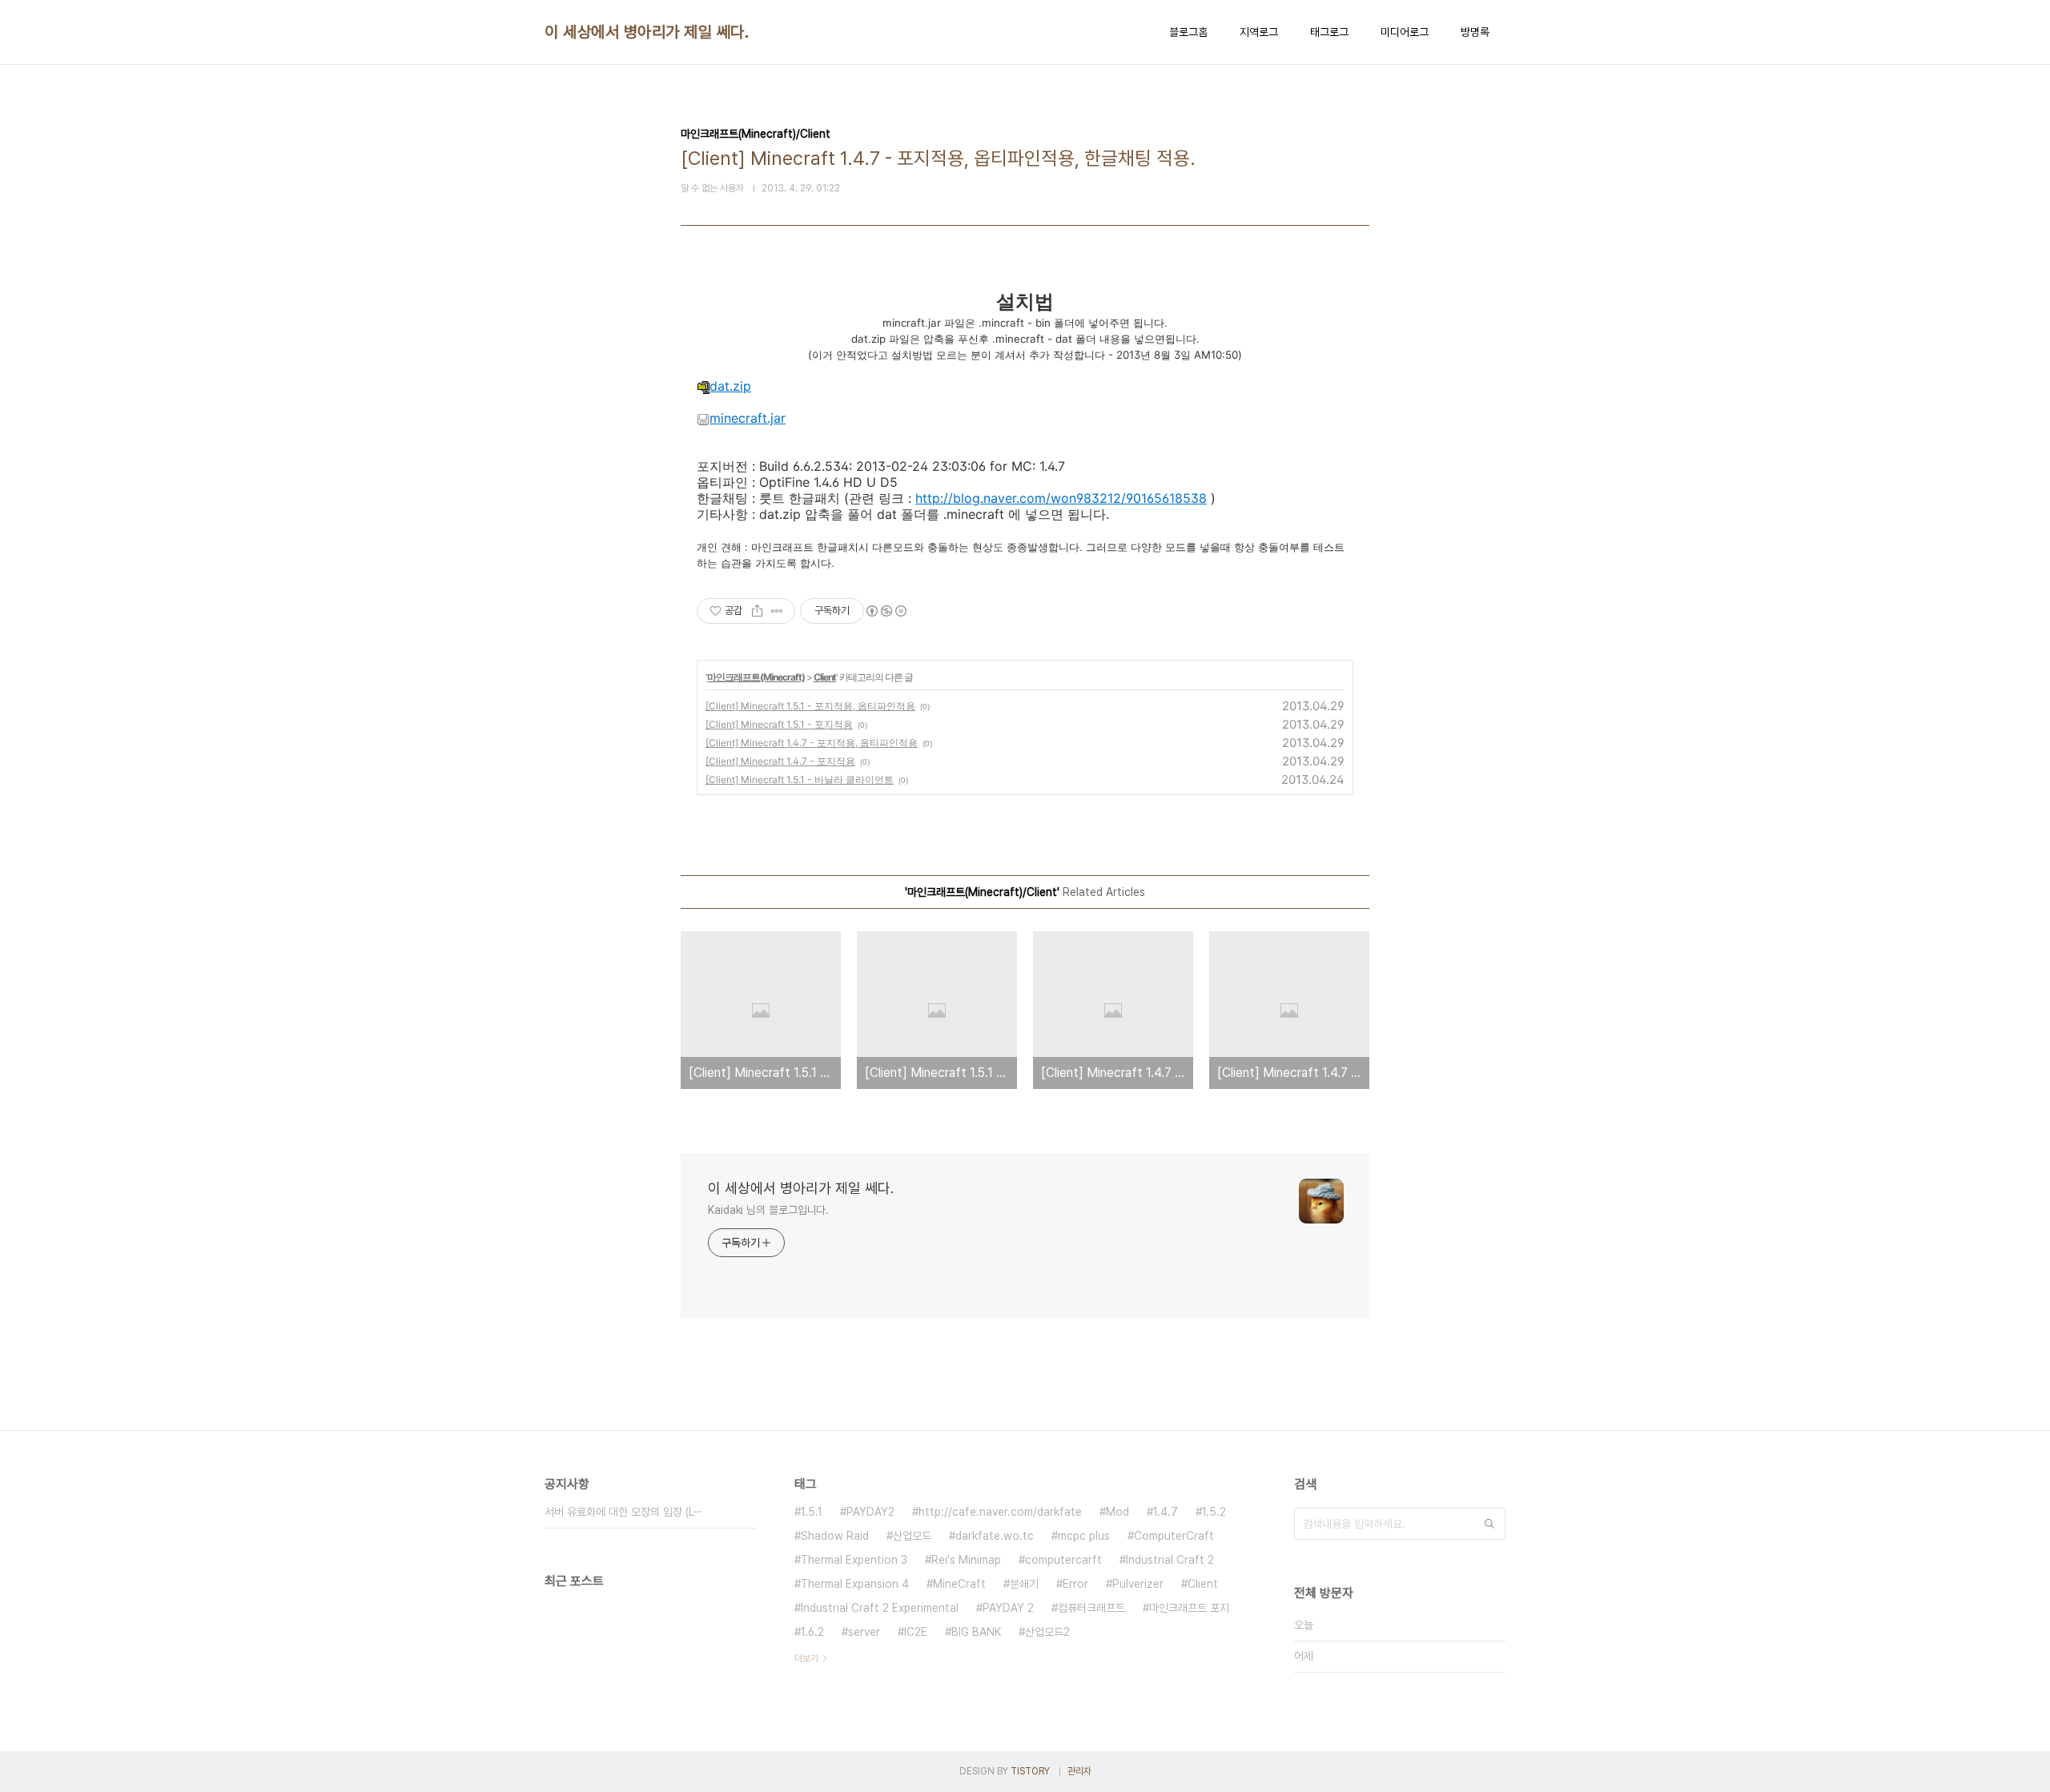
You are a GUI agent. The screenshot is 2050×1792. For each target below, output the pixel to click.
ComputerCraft (1174, 1536)
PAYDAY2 (870, 1512)
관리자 (1079, 1771)
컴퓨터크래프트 (1091, 1608)
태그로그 (1329, 32)
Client (825, 677)
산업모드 (912, 1536)
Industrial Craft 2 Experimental (880, 1608)
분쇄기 (1024, 1584)
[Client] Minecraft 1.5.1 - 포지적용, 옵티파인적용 (810, 706)
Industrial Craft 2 (1170, 1560)
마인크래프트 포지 (1189, 1608)
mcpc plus (1084, 1536)
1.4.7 (1166, 1512)
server (864, 1632)
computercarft (1063, 1560)
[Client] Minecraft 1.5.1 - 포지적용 (779, 724)
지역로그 (1259, 32)
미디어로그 (1405, 32)
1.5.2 (1214, 1512)
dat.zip (730, 386)
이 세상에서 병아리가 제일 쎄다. (647, 32)
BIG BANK (976, 1632)
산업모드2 (1047, 1632)
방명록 (1475, 32)
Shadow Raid (835, 1536)
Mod (1117, 1512)
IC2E (916, 1632)
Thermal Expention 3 (854, 1560)
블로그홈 (1188, 32)
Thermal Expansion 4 (855, 1584)
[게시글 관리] (777, 611)
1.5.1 (812, 1512)
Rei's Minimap (966, 1560)
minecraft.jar (748, 418)
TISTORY (1030, 1771)
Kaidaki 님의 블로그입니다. (768, 1210)
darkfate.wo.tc (995, 1536)
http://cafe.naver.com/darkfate (1000, 1512)
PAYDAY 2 (1008, 1608)
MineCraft (959, 1584)
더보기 (806, 1658)
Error (1075, 1584)
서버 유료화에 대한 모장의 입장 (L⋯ (623, 1512)
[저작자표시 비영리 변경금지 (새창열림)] (886, 611)
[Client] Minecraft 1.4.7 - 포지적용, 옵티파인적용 (812, 743)
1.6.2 (812, 1632)
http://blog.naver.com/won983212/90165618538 (1061, 498)
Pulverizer (1138, 1584)
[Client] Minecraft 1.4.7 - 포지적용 (780, 761)
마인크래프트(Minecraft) (756, 677)
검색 (1489, 1524)
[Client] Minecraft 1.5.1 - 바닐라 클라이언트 (800, 779)
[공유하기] (757, 611)
